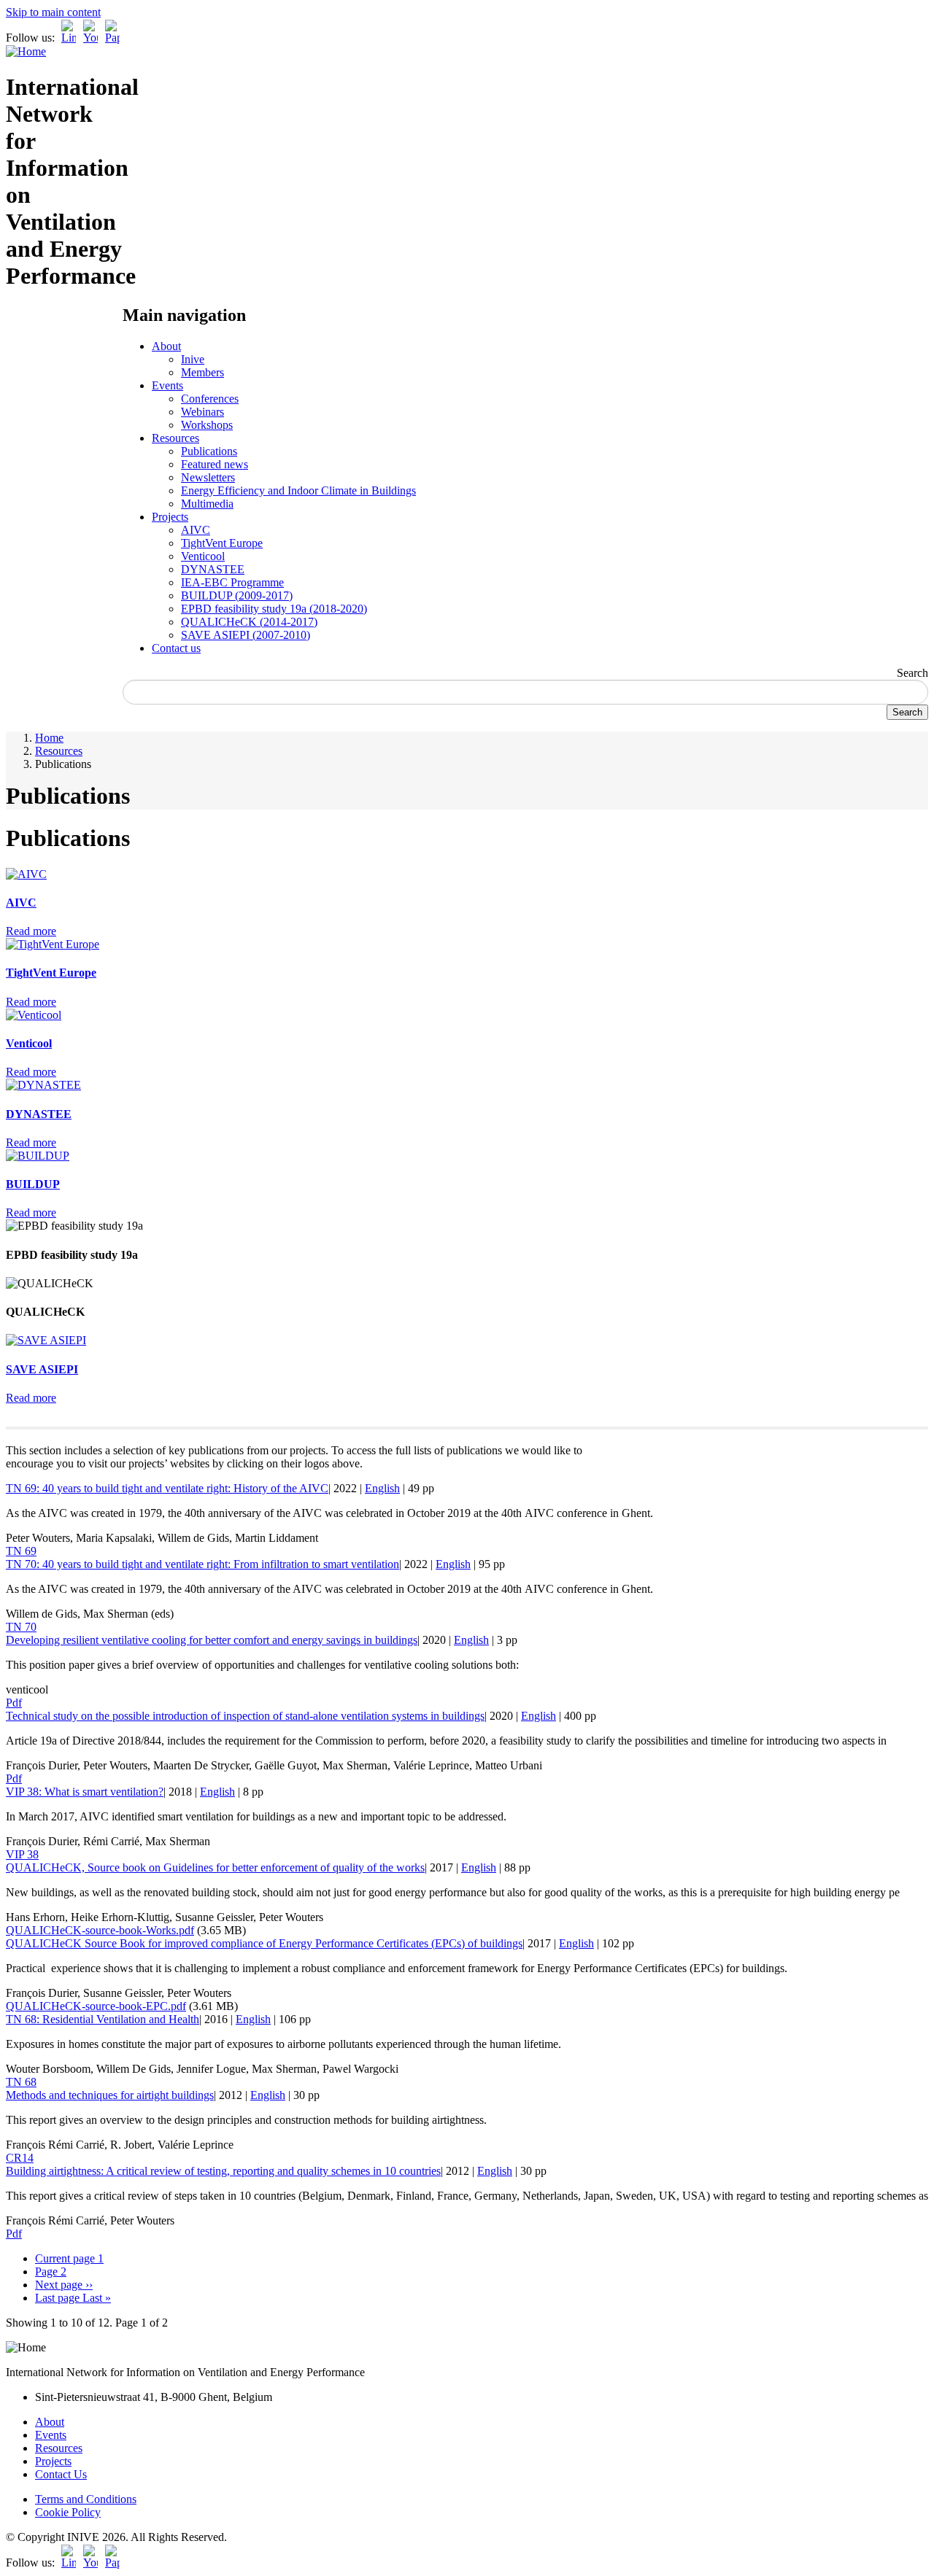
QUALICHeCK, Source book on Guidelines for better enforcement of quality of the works (215, 1867)
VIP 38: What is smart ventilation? (85, 1792)
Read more (31, 931)
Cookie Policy (68, 2512)
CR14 (20, 2158)
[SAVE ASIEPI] (46, 1340)
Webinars (202, 412)
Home (49, 738)
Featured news (215, 464)
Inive (193, 359)
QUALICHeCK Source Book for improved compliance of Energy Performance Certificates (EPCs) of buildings (264, 1943)
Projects (170, 517)
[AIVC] (26, 874)
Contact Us (61, 2474)
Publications (209, 451)
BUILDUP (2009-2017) (237, 595)
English (382, 1488)
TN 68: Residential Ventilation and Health (103, 2019)
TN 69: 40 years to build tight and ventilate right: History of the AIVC (167, 1488)
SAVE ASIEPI (42, 1369)
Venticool (203, 556)
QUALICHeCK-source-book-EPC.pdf (96, 2006)
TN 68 (21, 2082)
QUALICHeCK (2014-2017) (249, 622)
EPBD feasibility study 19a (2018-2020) (274, 609)
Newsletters (208, 477)
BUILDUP (33, 1184)
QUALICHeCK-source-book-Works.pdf (100, 1930)
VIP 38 (22, 1854)
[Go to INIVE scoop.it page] (116, 38)
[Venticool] (34, 1015)
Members (202, 372)
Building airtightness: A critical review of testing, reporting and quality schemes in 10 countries (223, 2171)
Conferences (210, 399)
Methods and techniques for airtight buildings (110, 2095)
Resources (175, 438)
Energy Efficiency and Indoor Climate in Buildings (298, 490)
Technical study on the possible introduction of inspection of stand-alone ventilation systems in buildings (245, 1716)
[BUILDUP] (38, 1156)
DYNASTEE (213, 569)
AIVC (196, 530)
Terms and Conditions (86, 2499)
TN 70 (21, 1627)
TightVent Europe (222, 543)
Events (167, 385)
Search (912, 673)
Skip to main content (53, 12)
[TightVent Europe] (53, 944)
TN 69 (21, 1551)
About (166, 346)
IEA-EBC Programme (232, 582)
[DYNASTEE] (43, 1085)
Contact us (176, 648)
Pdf (14, 1703)
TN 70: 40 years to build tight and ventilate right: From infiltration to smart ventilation (202, 1564)
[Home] (26, 51)
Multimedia (207, 504)
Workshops (207, 425)
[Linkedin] (69, 38)
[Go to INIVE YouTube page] (90, 38)
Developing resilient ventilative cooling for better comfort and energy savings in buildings (212, 1640)
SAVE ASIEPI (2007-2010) (246, 635)
